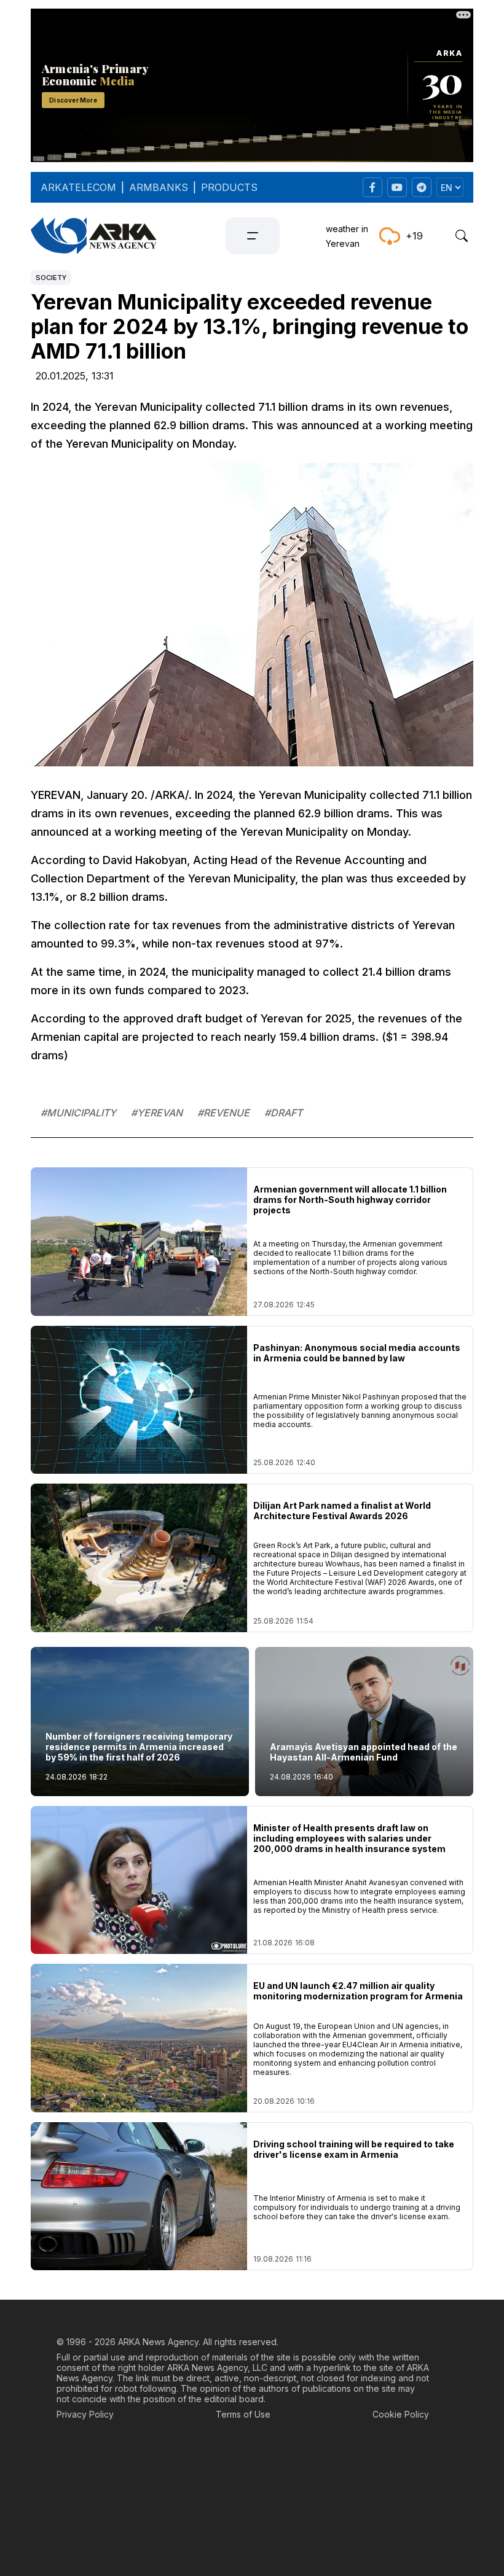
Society (51, 278)
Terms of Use (243, 2414)
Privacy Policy (85, 2414)
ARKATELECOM (78, 187)
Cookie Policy (401, 2414)
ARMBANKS (159, 187)
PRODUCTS (229, 187)
